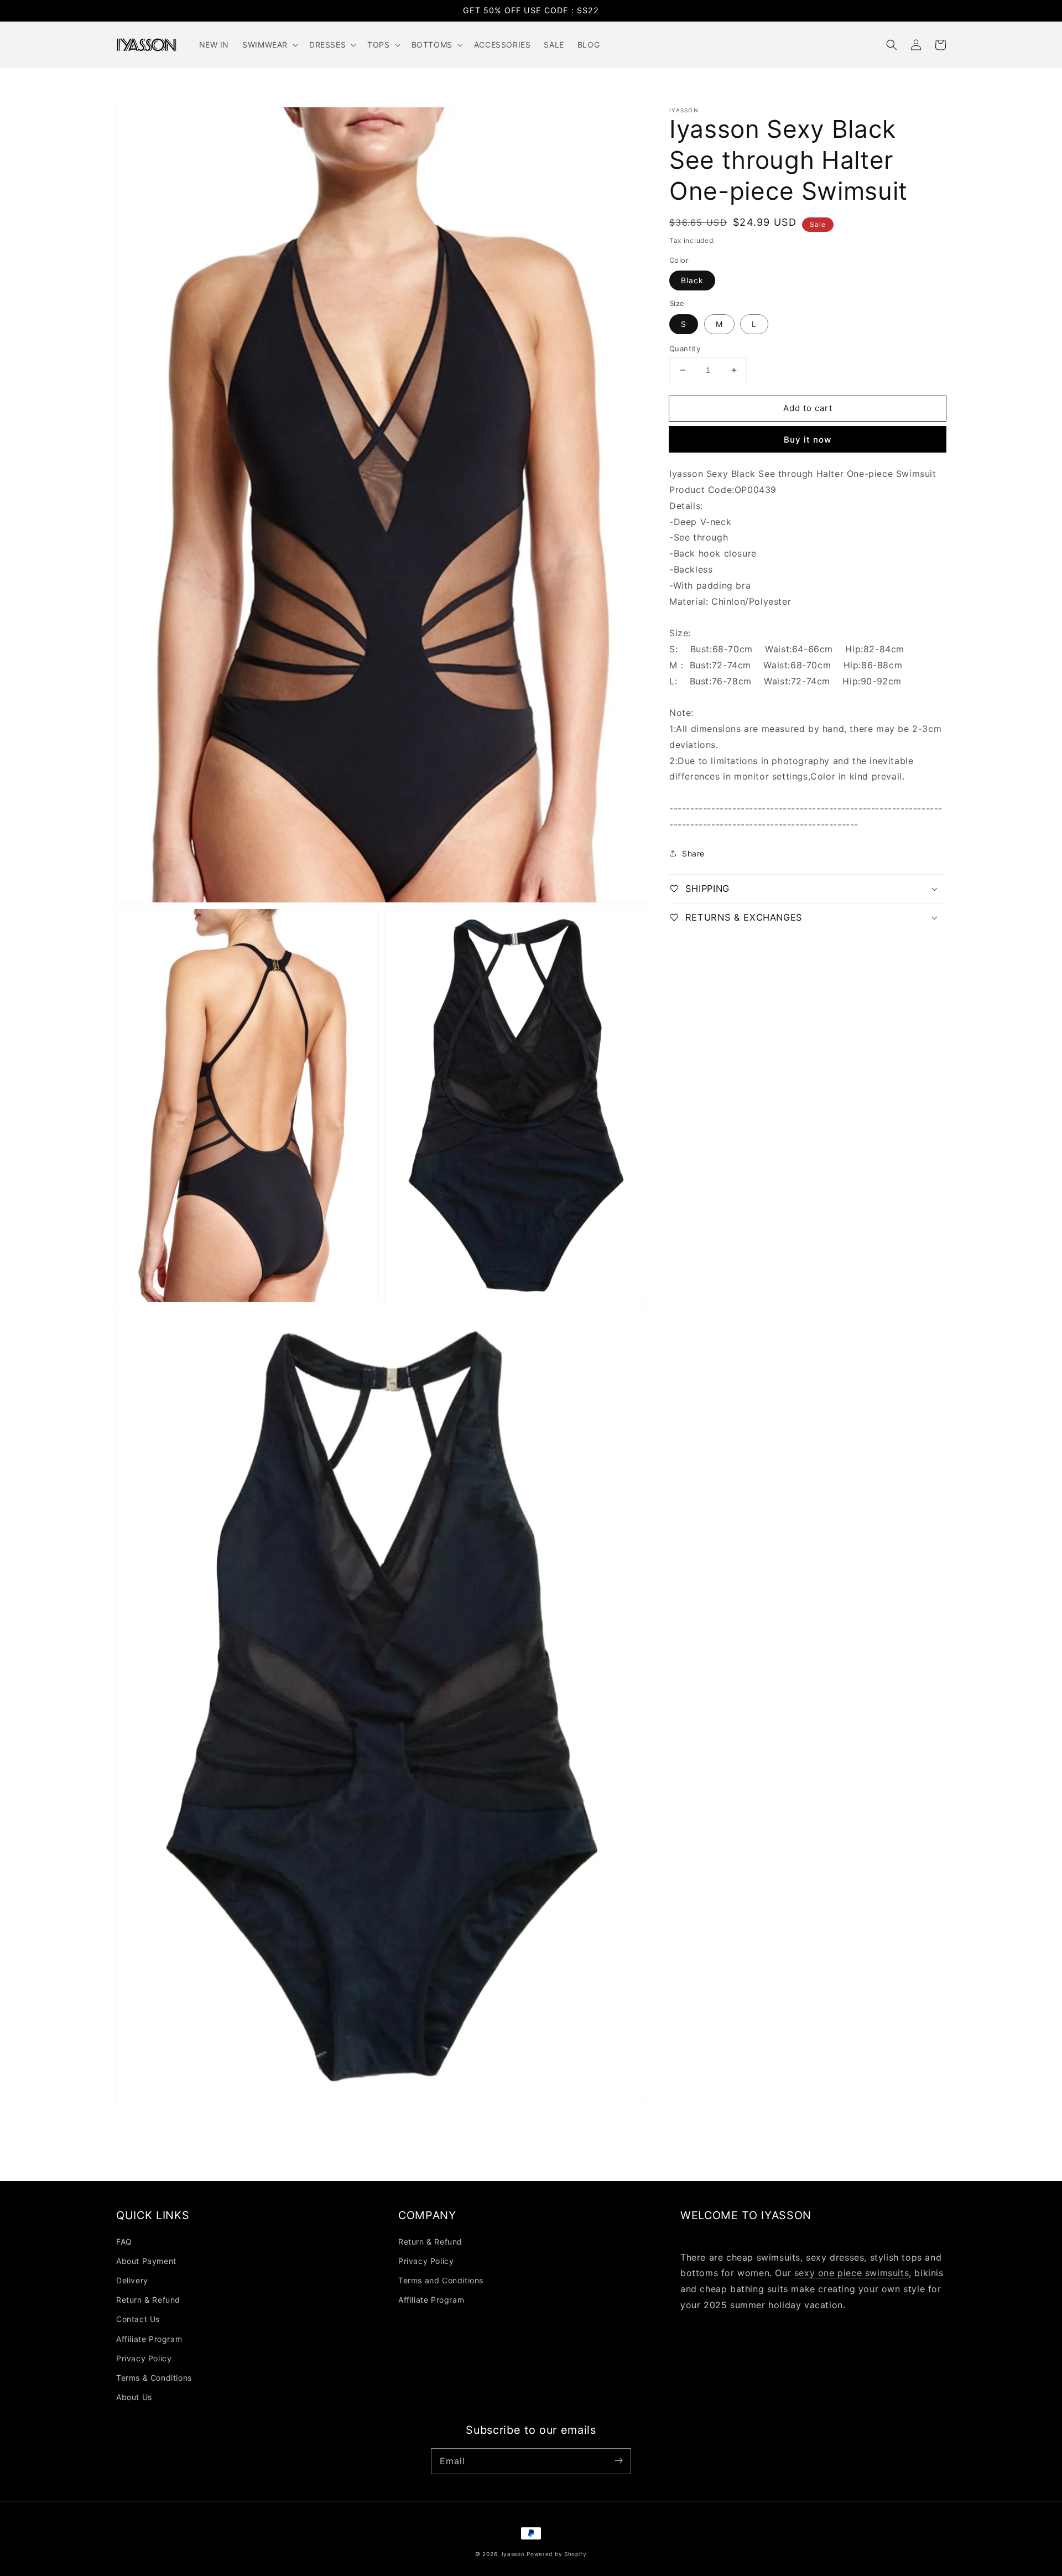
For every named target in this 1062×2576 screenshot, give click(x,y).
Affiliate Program (149, 2339)
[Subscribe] (618, 2461)
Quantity (685, 349)
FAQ (124, 2242)
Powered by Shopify (557, 2554)
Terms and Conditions (441, 2280)
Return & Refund (148, 2300)
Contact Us (138, 2319)
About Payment (146, 2261)
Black (692, 280)
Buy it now (808, 440)
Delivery (132, 2280)
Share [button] (693, 853)
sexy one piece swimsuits (852, 2273)
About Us (134, 2397)
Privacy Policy (144, 2358)
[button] (892, 45)
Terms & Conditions (154, 2378)
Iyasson (513, 2554)
